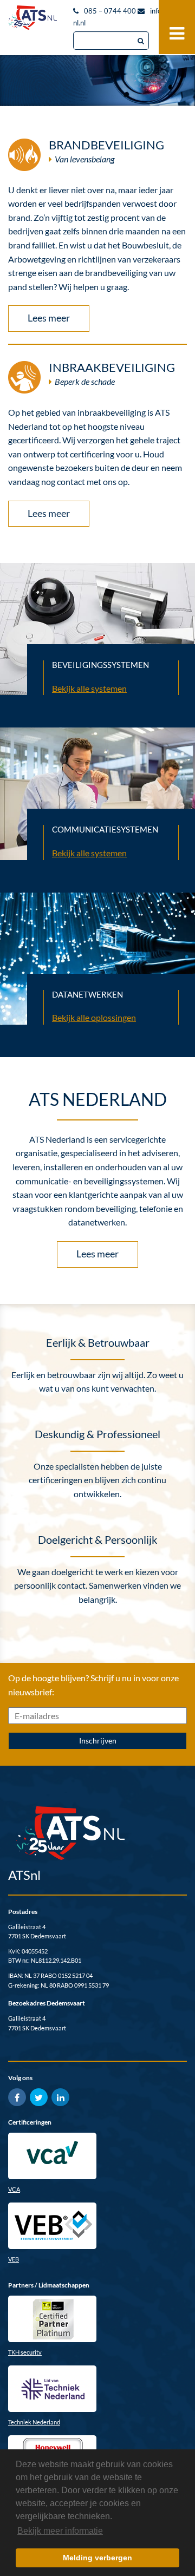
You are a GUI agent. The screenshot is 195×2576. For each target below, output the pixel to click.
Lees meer (49, 318)
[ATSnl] (32, 16)
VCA (14, 2189)
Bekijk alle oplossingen (94, 1017)
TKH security (25, 2352)
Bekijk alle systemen (89, 688)
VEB (14, 2259)
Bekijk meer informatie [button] (60, 2531)
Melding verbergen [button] (97, 2558)
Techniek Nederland (34, 2422)
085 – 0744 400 (110, 11)
